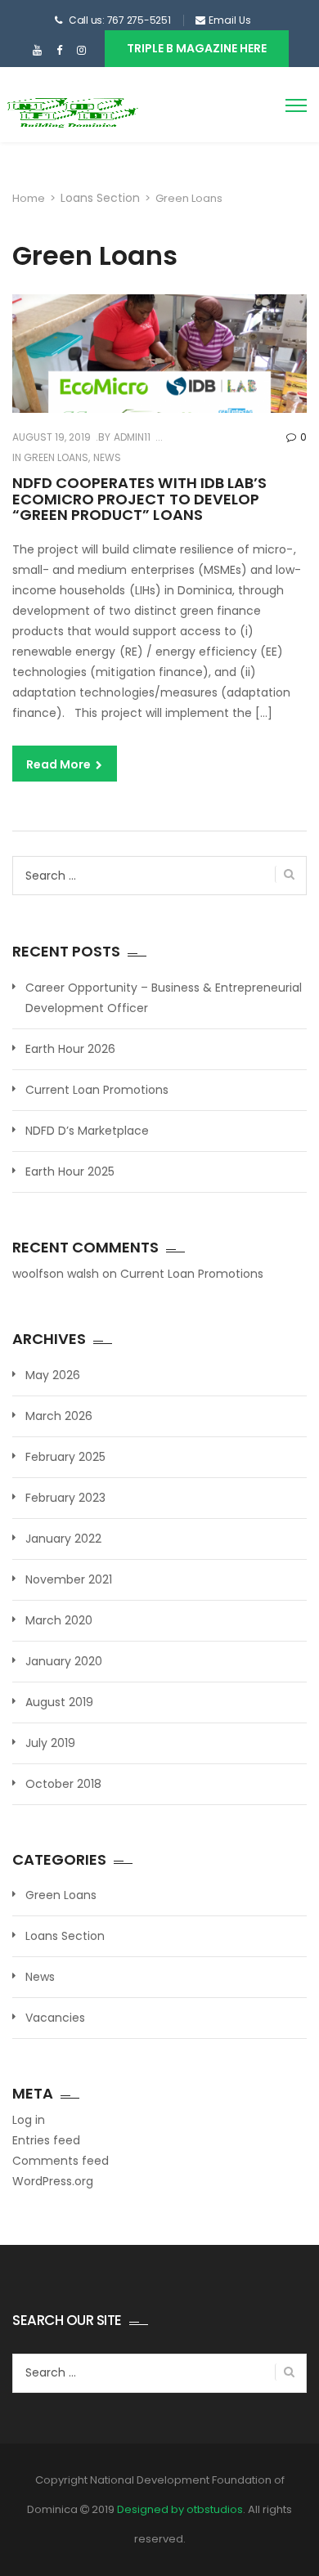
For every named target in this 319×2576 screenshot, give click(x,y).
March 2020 (59, 1620)
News (107, 457)
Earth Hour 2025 (70, 1172)
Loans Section (100, 198)
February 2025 (65, 1457)
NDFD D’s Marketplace (87, 1131)
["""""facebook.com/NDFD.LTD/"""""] (59, 51)
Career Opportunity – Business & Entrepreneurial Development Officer (164, 998)
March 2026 (59, 1416)
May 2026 (53, 1375)
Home (29, 198)
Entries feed (46, 2140)
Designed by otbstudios (180, 2509)
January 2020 (64, 1661)
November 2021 (69, 1579)
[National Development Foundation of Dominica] (72, 111)
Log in (29, 2120)
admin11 (131, 437)
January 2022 (63, 1539)
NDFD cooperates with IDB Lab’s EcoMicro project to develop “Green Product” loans (139, 499)
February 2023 (65, 1498)
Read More (60, 764)
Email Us (230, 20)
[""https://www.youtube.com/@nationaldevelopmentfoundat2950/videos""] (37, 51)
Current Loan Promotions (97, 1090)
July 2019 (50, 1743)
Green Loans (56, 457)
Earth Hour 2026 (70, 1049)
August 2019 (59, 1702)
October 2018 (63, 1784)
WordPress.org (53, 2181)
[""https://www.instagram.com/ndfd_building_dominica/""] (81, 51)
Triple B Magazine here (197, 48)
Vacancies (55, 2018)
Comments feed (61, 2161)
